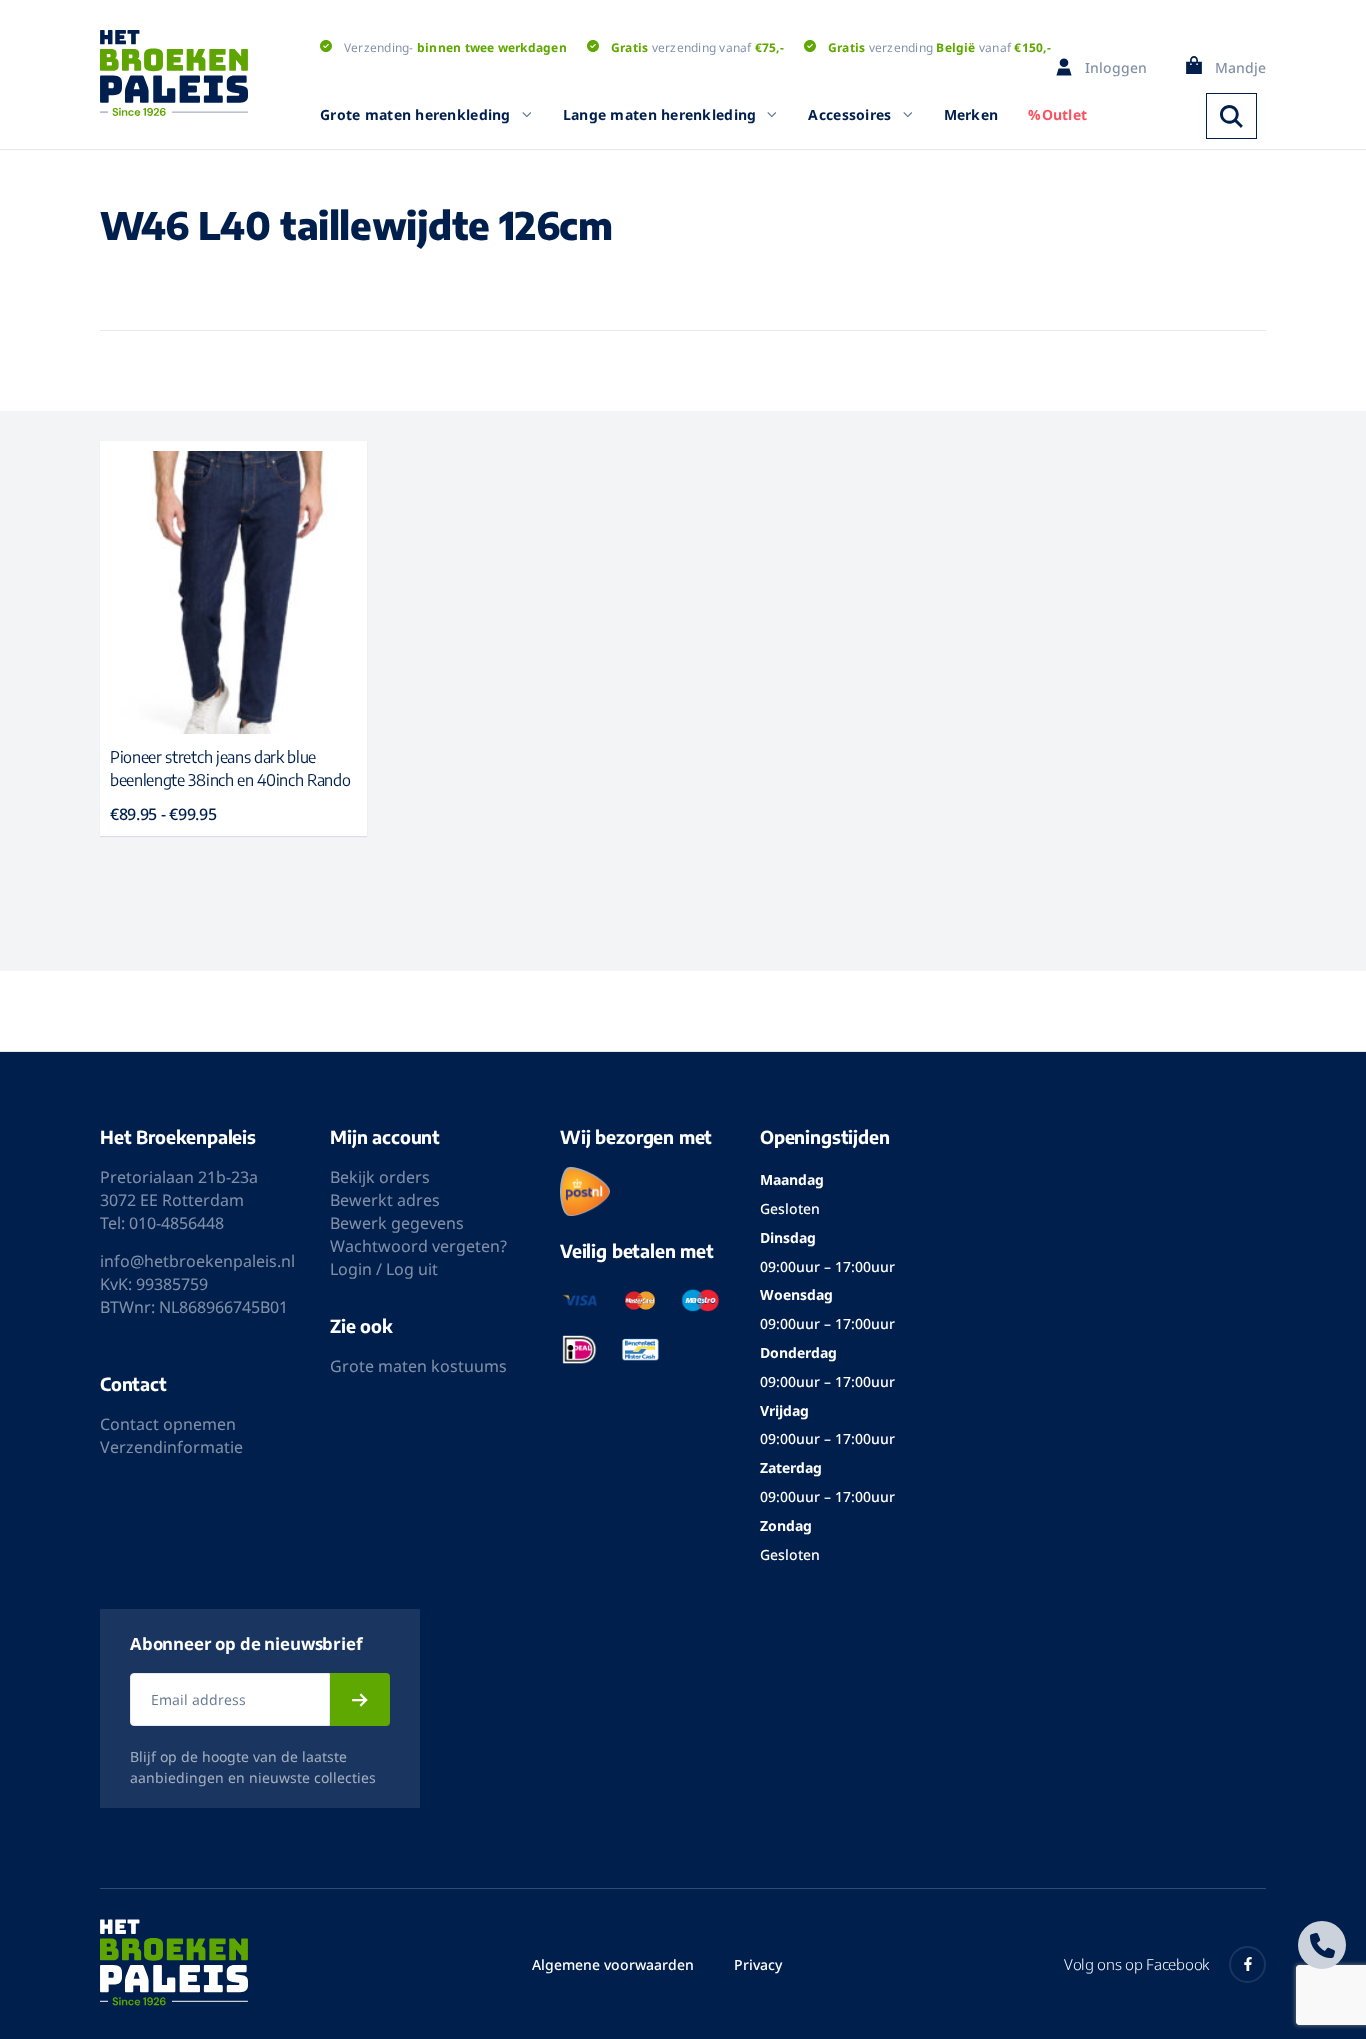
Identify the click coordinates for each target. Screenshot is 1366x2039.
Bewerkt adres (385, 1200)
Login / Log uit (384, 1269)
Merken (971, 114)
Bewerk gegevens (397, 1223)
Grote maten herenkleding (415, 114)
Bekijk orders (380, 1177)
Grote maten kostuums (418, 1366)
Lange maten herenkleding (660, 114)
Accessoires (849, 114)
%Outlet (1057, 114)
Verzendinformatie (171, 1447)
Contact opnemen (168, 1424)
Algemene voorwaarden (613, 1964)
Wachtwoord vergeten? (418, 1246)
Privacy (758, 1964)
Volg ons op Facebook (1136, 1964)
